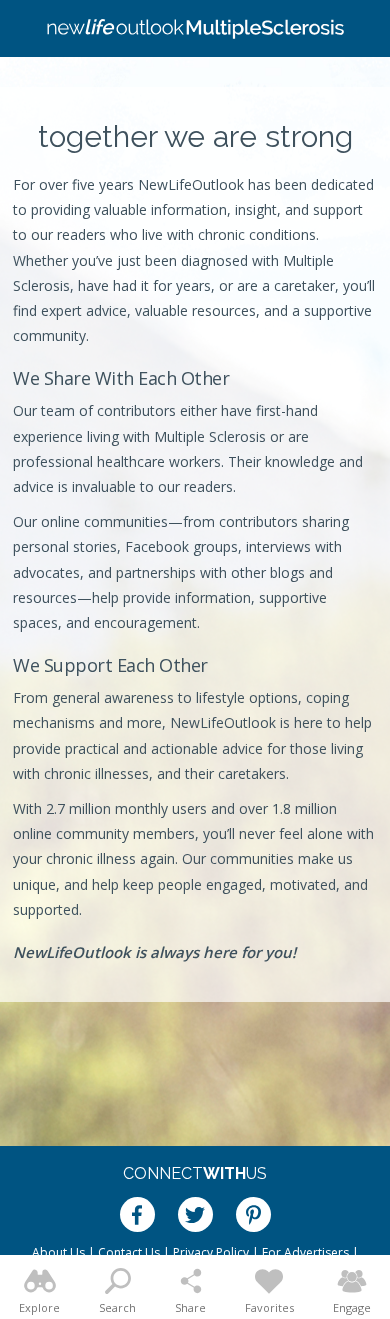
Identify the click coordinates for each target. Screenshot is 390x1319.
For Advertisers (305, 1252)
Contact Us (129, 1252)
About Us (58, 1252)
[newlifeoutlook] (195, 29)
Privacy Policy (211, 1252)
